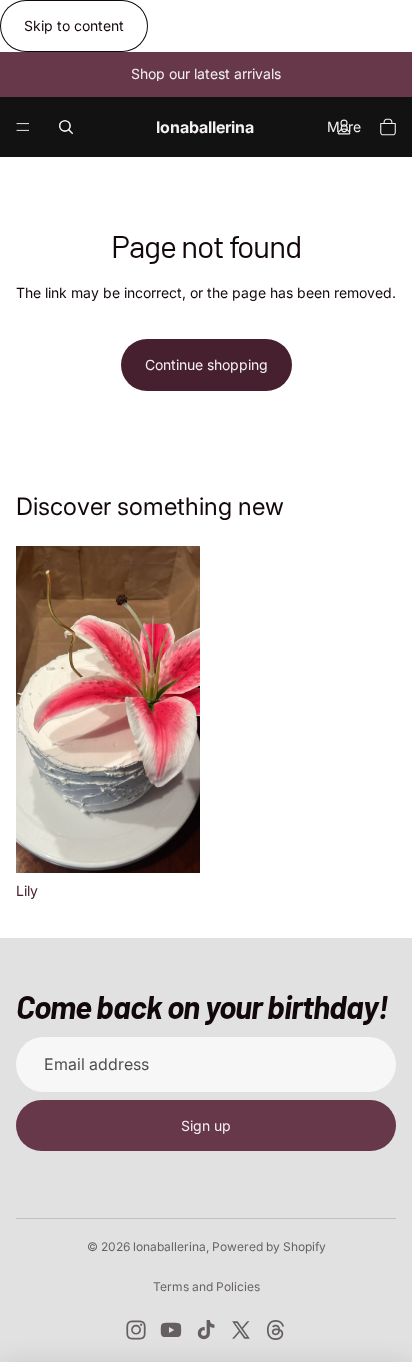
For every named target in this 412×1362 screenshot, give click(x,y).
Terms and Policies (206, 1286)
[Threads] (276, 1330)
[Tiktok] (206, 1330)
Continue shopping (206, 364)
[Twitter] (241, 1330)
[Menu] (23, 127)
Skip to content (74, 25)
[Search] (66, 127)
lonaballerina (169, 1246)
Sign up (206, 1125)
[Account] (344, 127)
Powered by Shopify (269, 1246)
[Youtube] (171, 1330)
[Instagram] (136, 1330)
